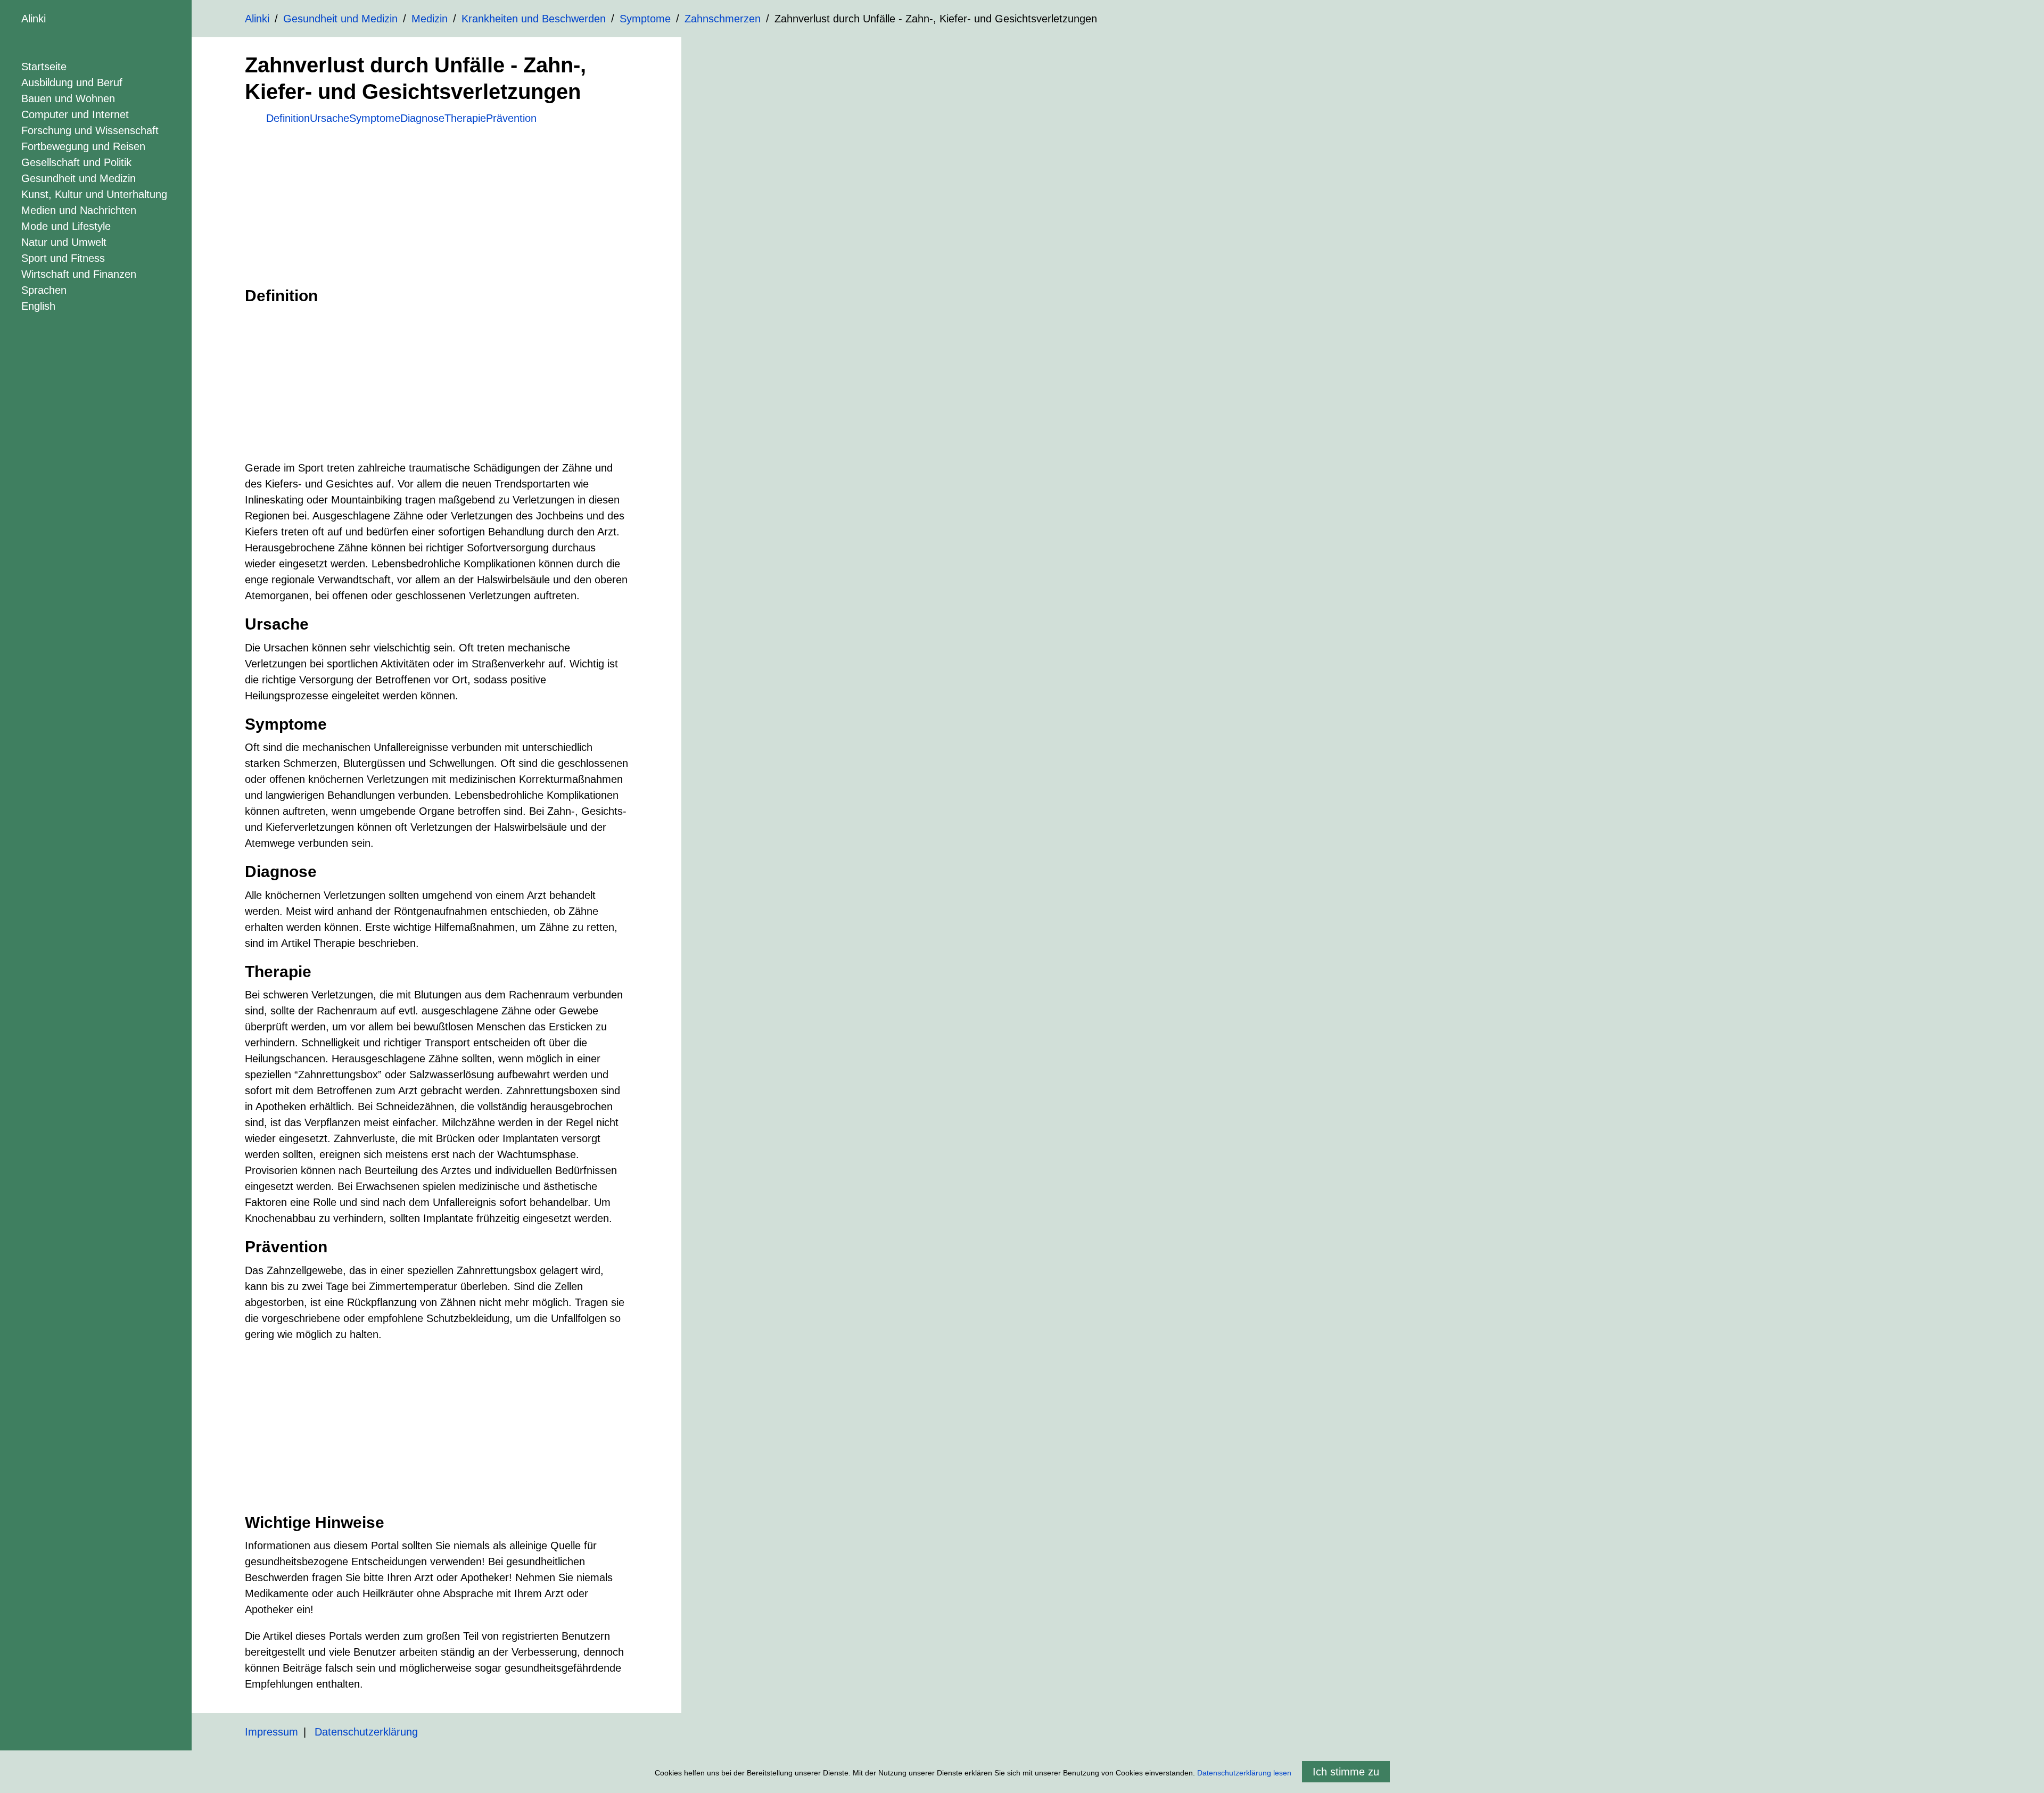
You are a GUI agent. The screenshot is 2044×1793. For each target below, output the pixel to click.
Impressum (271, 1732)
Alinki (34, 19)
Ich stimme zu (1346, 1772)
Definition (288, 118)
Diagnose (422, 118)
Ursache (329, 118)
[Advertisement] (436, 201)
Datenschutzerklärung (366, 1732)
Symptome (375, 118)
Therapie (465, 118)
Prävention (511, 118)
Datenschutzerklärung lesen (1244, 1773)
